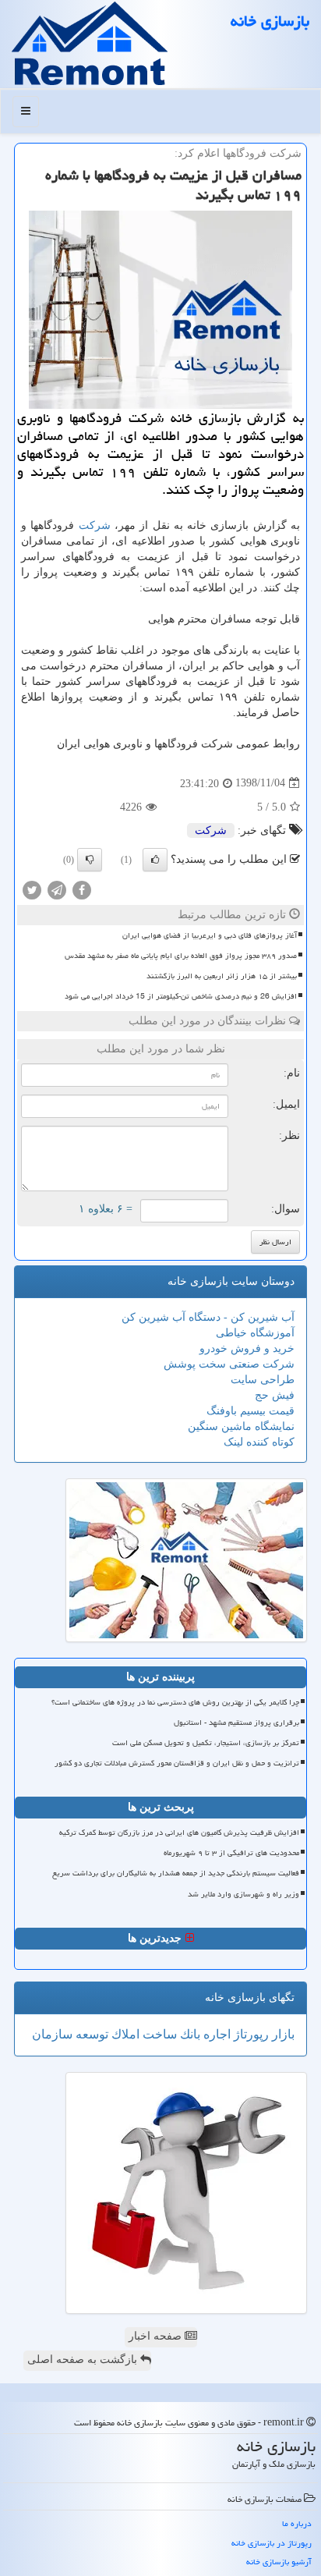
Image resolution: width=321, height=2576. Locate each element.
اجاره (215, 2034)
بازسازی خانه (270, 21)
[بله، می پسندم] (155, 860)
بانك (189, 2034)
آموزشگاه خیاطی (255, 1333)
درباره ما (297, 2523)
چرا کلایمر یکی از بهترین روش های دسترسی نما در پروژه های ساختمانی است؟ (175, 1702)
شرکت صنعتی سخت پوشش (229, 1364)
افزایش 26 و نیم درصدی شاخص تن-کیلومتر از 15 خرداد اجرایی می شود (181, 996)
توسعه (90, 2034)
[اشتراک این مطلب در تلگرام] (57, 889)
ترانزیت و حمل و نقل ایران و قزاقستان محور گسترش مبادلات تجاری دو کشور (177, 1763)
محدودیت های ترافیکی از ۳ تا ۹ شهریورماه (231, 1853)
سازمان (52, 2034)
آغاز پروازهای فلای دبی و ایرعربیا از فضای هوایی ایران (210, 935)
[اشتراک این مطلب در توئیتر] (32, 889)
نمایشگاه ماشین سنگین (241, 1426)
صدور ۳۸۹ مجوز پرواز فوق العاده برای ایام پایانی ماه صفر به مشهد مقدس (181, 956)
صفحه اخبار (157, 2336)
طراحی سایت (263, 1380)
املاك (124, 2034)
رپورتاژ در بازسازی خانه (272, 2543)
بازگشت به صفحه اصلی (84, 2360)
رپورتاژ (250, 2034)
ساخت (158, 2034)
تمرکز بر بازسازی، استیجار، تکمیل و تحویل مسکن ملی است (206, 1743)
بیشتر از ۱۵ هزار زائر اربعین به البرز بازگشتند (222, 976)
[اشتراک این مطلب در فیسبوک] (82, 889)
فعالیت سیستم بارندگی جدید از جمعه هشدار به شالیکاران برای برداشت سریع (176, 1873)
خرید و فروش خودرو (247, 1348)
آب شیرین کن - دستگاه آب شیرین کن (208, 1317)
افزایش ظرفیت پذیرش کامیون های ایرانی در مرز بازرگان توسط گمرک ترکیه (179, 1833)
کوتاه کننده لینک (259, 1442)
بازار (282, 2034)
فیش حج (275, 1395)
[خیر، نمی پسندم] (90, 860)
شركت (95, 525)
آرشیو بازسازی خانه (279, 2562)
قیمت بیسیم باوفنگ (250, 1411)
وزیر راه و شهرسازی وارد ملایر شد (243, 1894)
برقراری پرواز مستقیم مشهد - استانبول (236, 1723)
